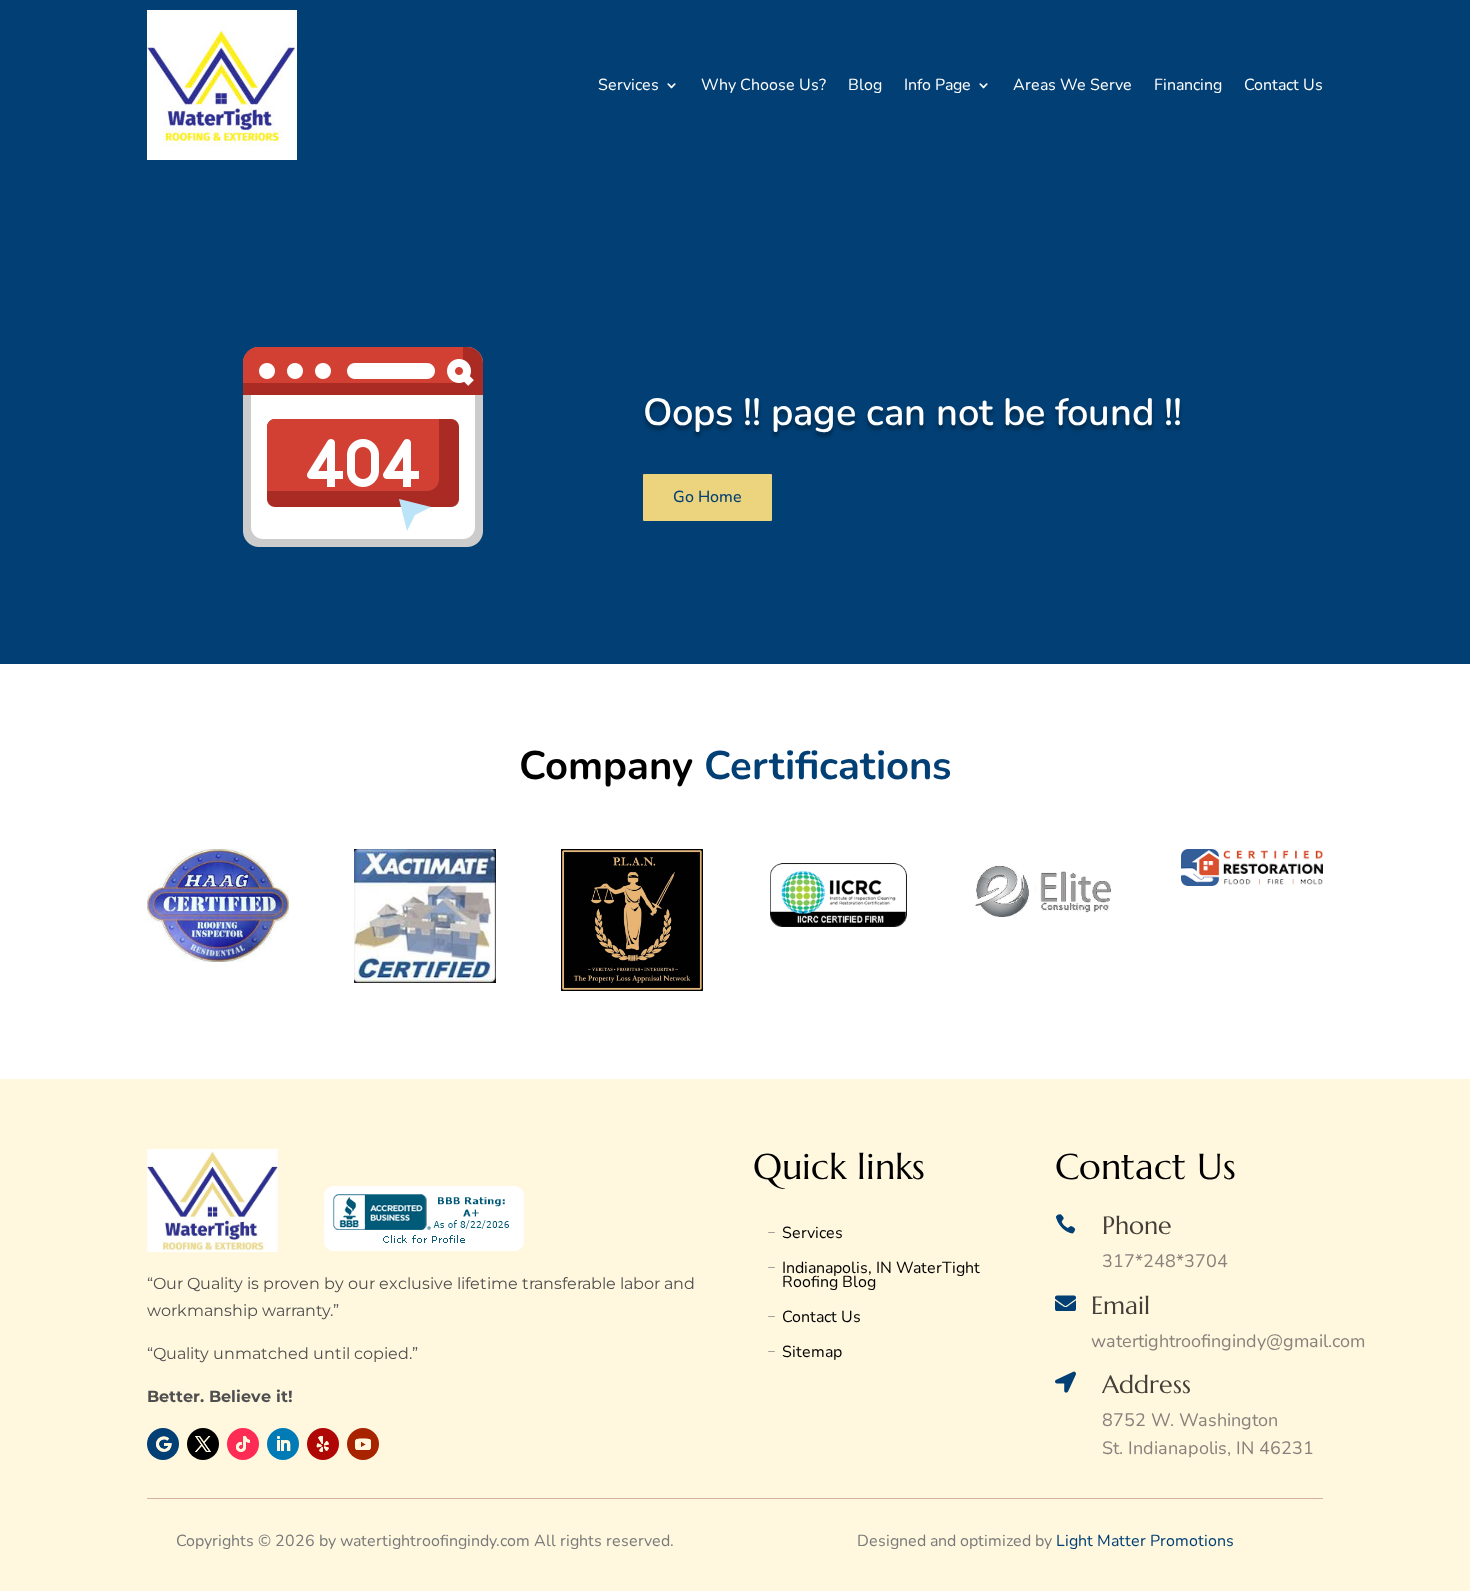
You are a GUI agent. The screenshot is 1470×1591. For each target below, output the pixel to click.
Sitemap (812, 1354)
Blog (865, 85)
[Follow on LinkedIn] (283, 1444)
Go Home (707, 497)
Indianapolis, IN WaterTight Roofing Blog (881, 1277)
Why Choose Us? (763, 85)
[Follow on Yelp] (323, 1444)
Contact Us (1283, 85)
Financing (1188, 85)
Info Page (937, 85)
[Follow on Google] (163, 1444)
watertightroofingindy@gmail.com (1228, 1341)
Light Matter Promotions (1145, 1541)
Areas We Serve (1072, 85)
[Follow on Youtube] (363, 1444)
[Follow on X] (203, 1444)
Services (628, 85)
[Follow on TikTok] (243, 1444)
